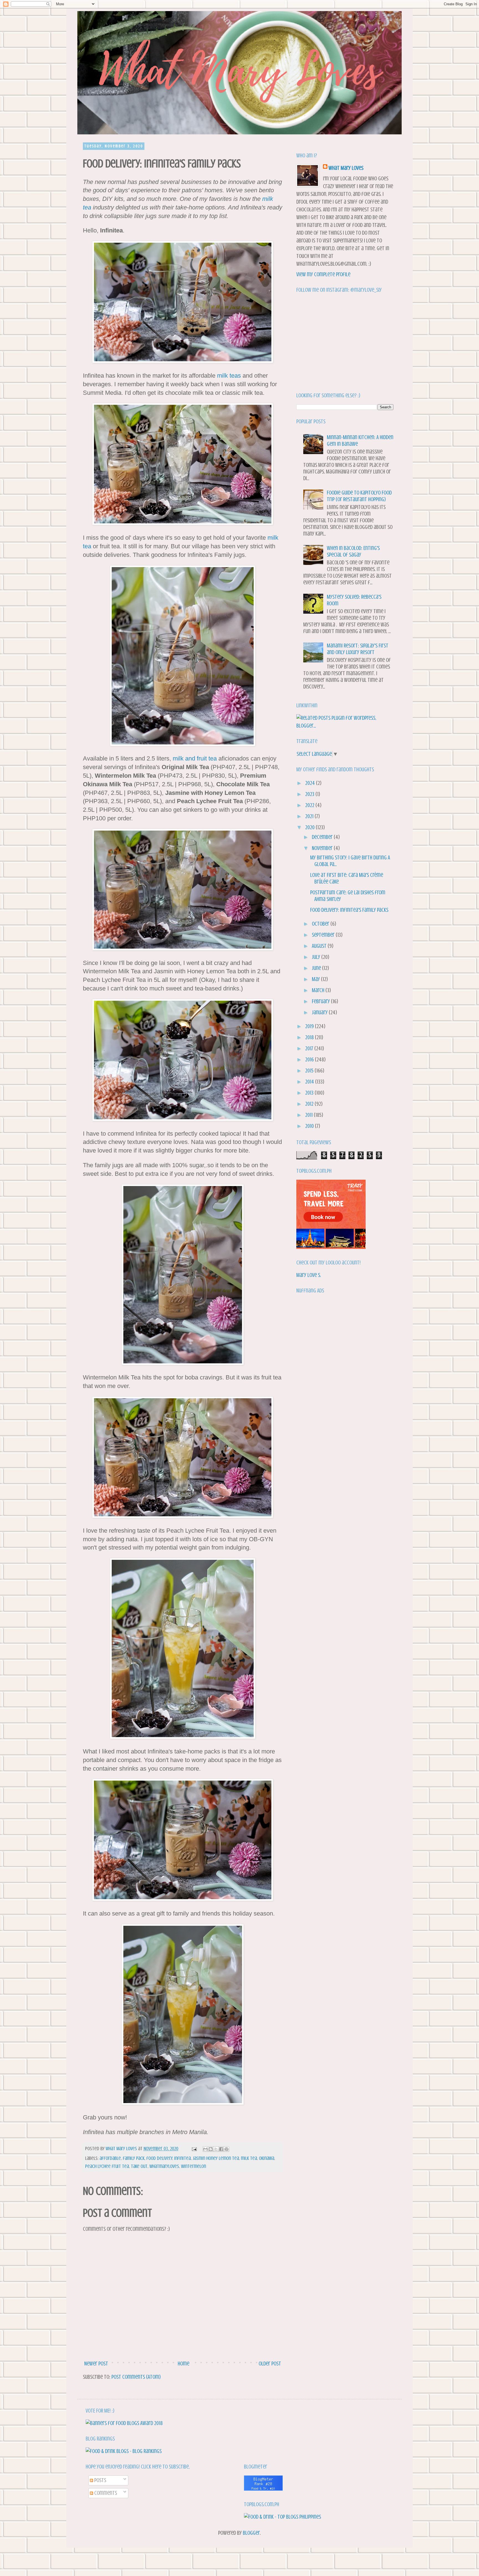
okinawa (267, 2158)
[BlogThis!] (211, 2149)
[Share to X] (216, 2149)
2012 (310, 1104)
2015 (310, 1071)
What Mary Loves (346, 168)
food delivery (159, 2158)
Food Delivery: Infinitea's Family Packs (349, 910)
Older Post (270, 2364)
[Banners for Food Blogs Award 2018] (124, 2423)
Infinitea (182, 2158)
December (323, 837)
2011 (309, 1115)
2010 (310, 1126)
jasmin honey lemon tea (216, 2158)
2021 (310, 816)
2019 (310, 1026)
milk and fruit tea (195, 758)
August (320, 946)
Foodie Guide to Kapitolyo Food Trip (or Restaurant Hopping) (359, 496)
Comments (105, 2493)
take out (139, 2166)
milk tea (249, 2158)
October (321, 924)
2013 (310, 1093)
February (321, 1001)
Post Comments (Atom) (136, 2377)
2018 (310, 1037)
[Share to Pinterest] (226, 2149)
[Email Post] (194, 2149)
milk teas (229, 376)
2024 (311, 783)
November (323, 848)
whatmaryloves (164, 2166)
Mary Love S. (309, 1275)
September (324, 935)
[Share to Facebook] (221, 2149)
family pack (134, 2158)
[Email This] (205, 2149)
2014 (310, 1082)
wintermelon (193, 2166)
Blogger (251, 2533)
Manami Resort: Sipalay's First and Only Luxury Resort (358, 649)
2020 (310, 827)
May (316, 979)
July (317, 957)
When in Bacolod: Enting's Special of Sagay (353, 551)
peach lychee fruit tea (107, 2166)
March (319, 990)
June (317, 968)
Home (184, 2364)
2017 (310, 1048)
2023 (310, 794)
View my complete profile (323, 274)
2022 (310, 805)
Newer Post (96, 2364)
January (320, 1012)
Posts (100, 2480)
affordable (110, 2158)
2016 (310, 1060)
